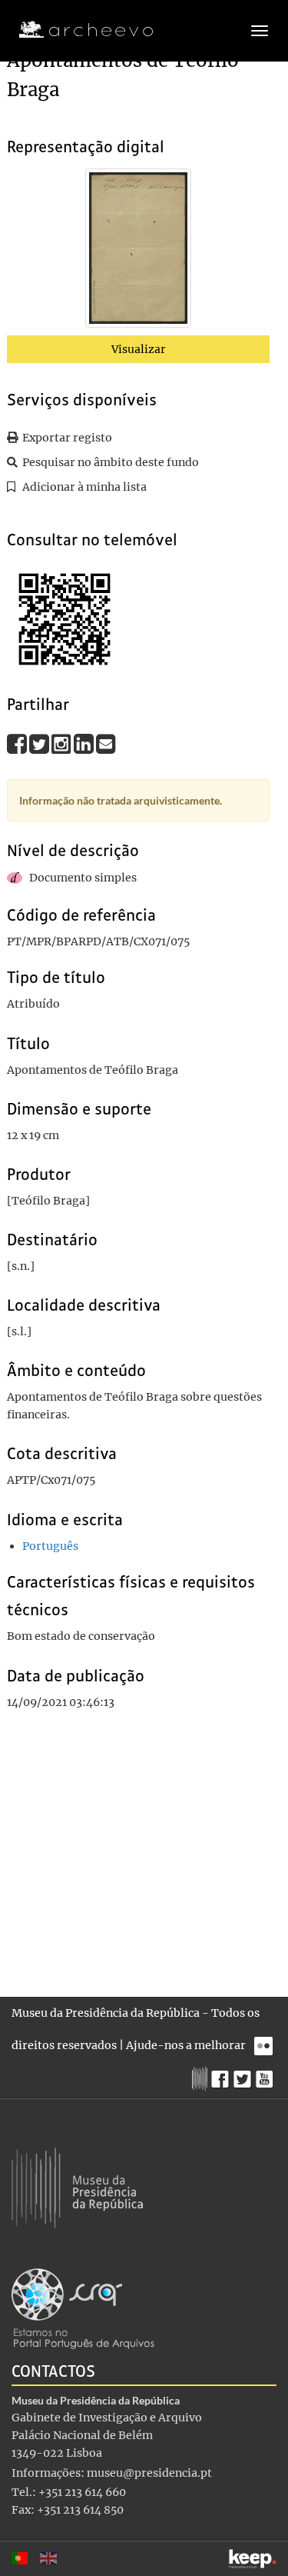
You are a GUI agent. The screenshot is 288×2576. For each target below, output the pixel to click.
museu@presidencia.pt (149, 2473)
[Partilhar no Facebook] (18, 743)
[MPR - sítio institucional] (202, 2077)
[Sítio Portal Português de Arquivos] (83, 2308)
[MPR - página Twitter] (245, 2075)
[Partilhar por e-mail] (106, 743)
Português (50, 1546)
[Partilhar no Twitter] (40, 743)
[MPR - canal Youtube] (266, 2075)
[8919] (138, 251)
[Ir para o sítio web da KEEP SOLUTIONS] (253, 2559)
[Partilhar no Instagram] (63, 743)
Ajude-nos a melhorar (186, 2045)
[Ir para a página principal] (76, 30)
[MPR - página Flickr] (265, 2042)
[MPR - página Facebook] (222, 2075)
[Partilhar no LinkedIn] (85, 743)
